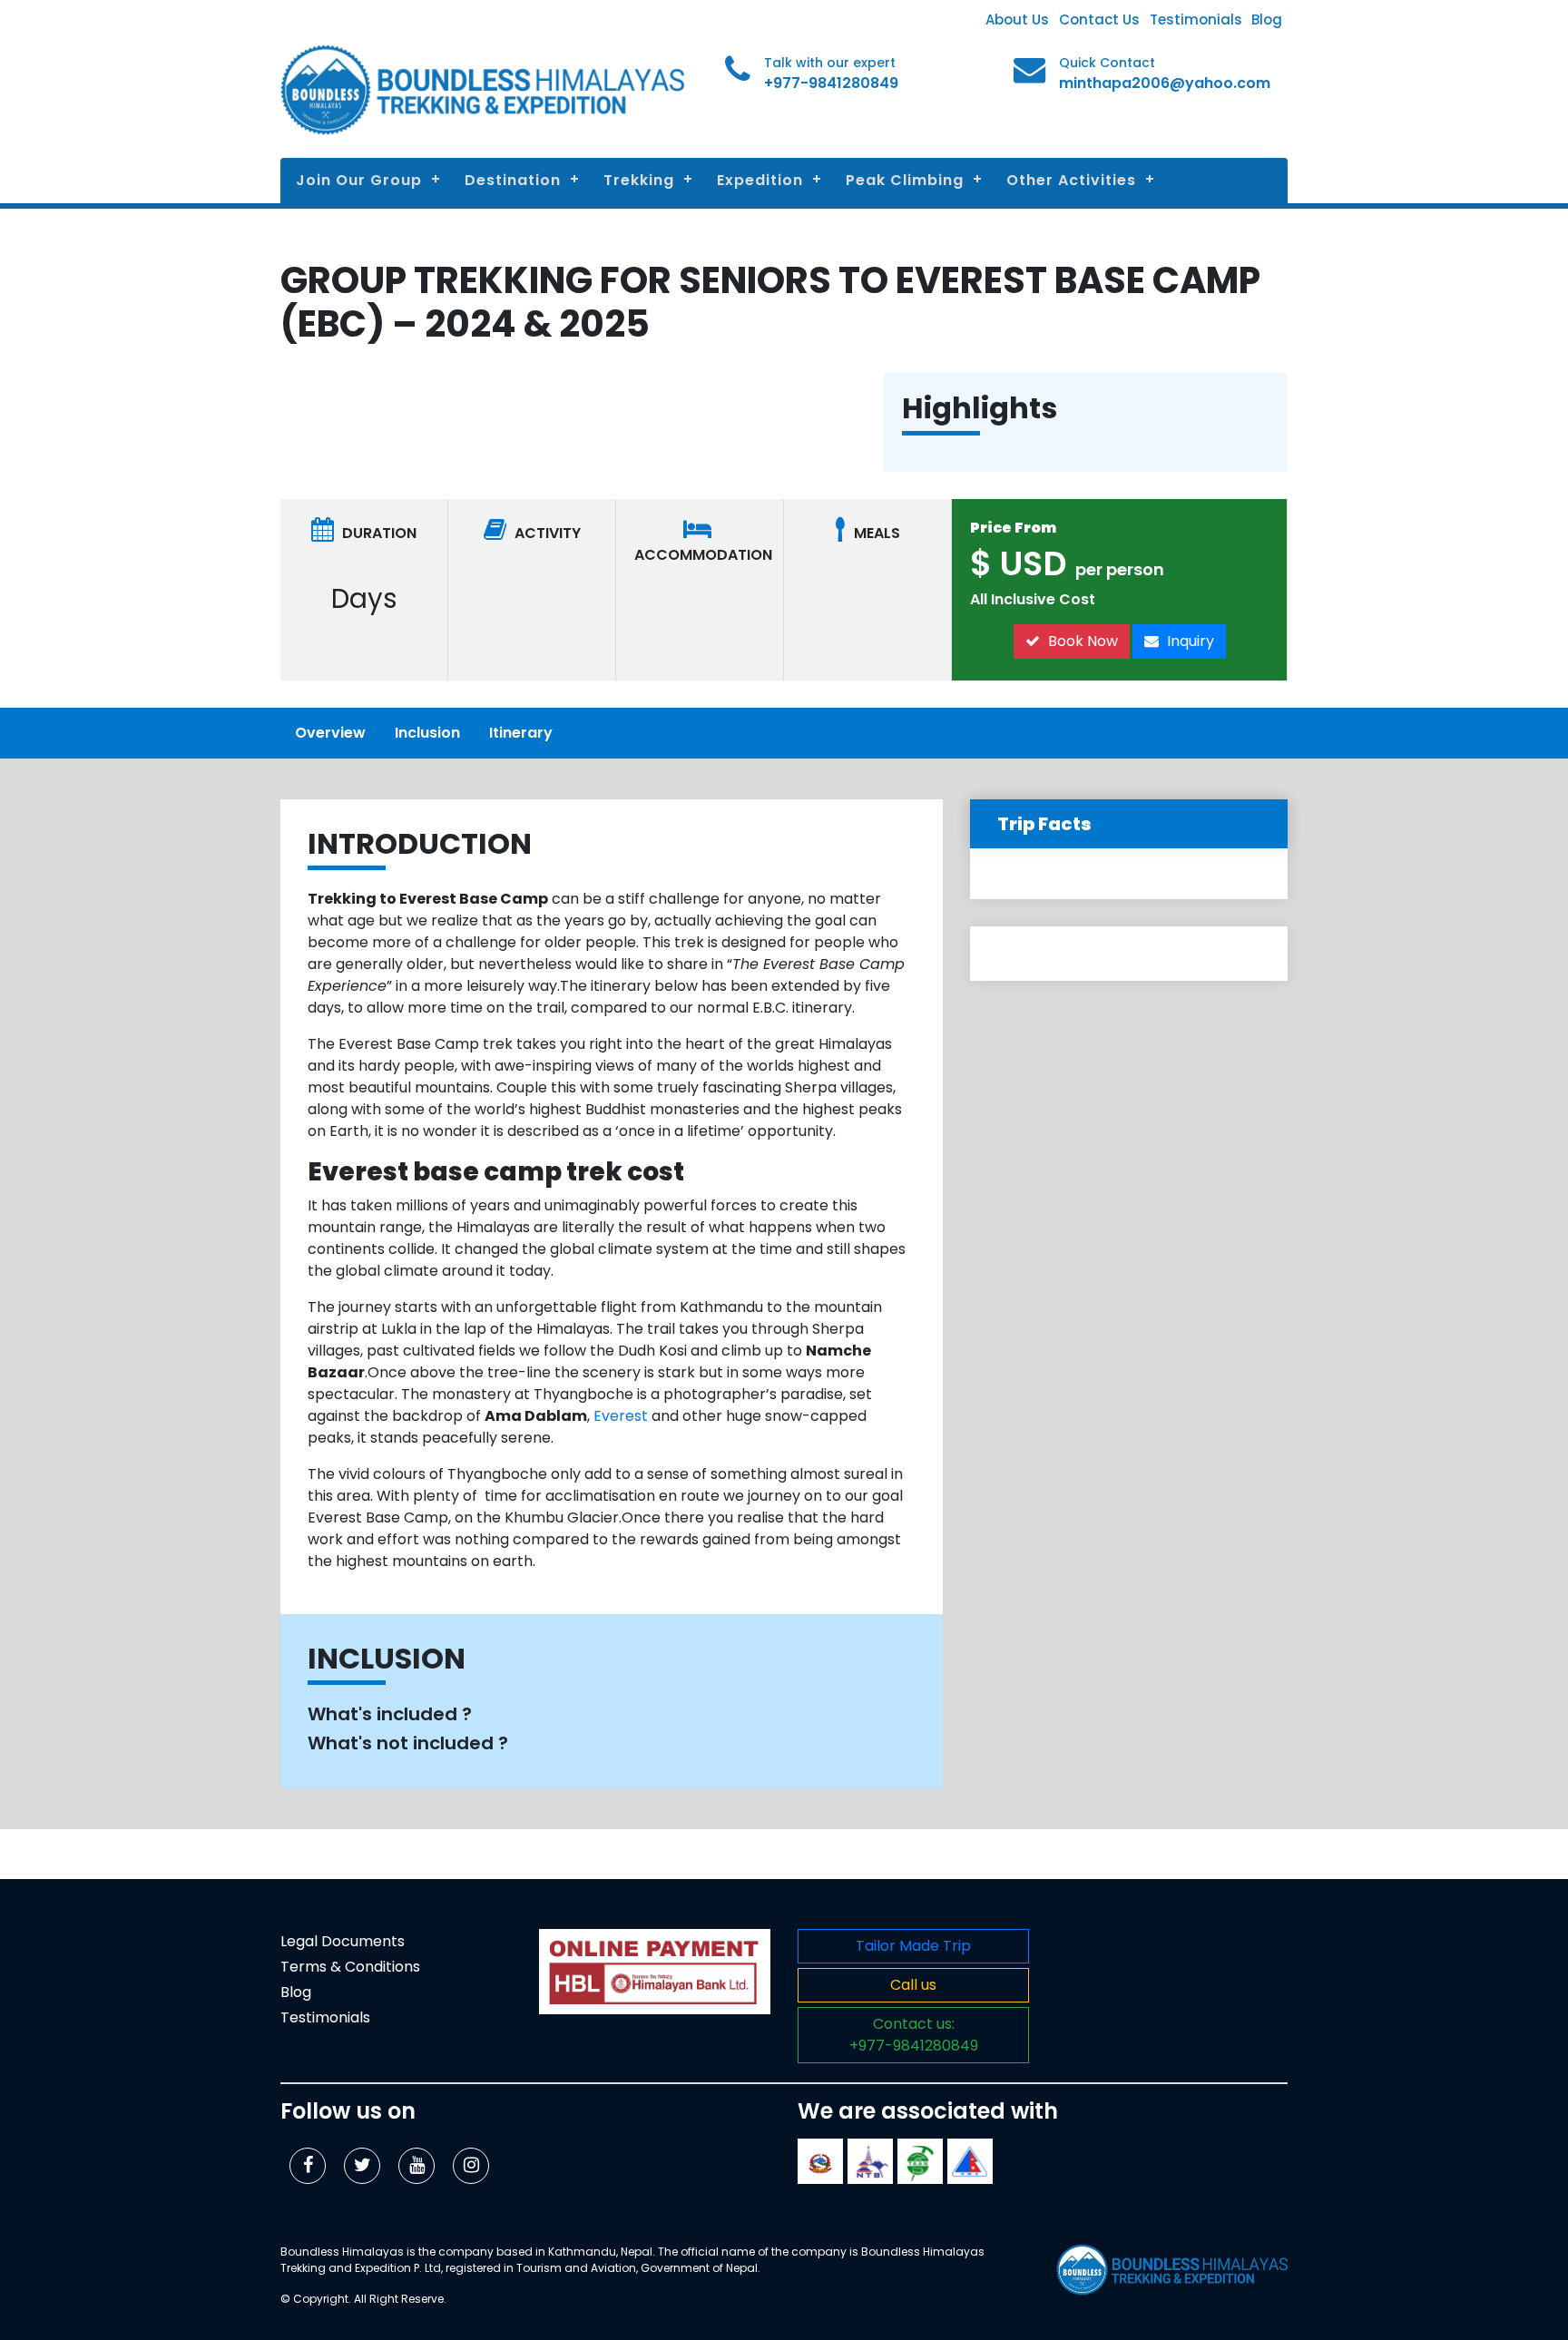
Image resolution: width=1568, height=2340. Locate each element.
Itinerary (521, 733)
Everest (621, 1416)
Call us (913, 1985)
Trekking (639, 180)
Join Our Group (359, 180)
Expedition (760, 180)
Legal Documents (343, 1941)
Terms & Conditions (350, 1967)
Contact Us (1099, 20)
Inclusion (427, 733)
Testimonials (1196, 20)
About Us (1017, 20)
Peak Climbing (905, 180)
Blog (1267, 20)
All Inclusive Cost (1033, 599)
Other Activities (1071, 180)
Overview (330, 733)
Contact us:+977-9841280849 (914, 2035)
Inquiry (1189, 641)
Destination (513, 180)
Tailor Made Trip (913, 1946)
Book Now (1081, 641)
